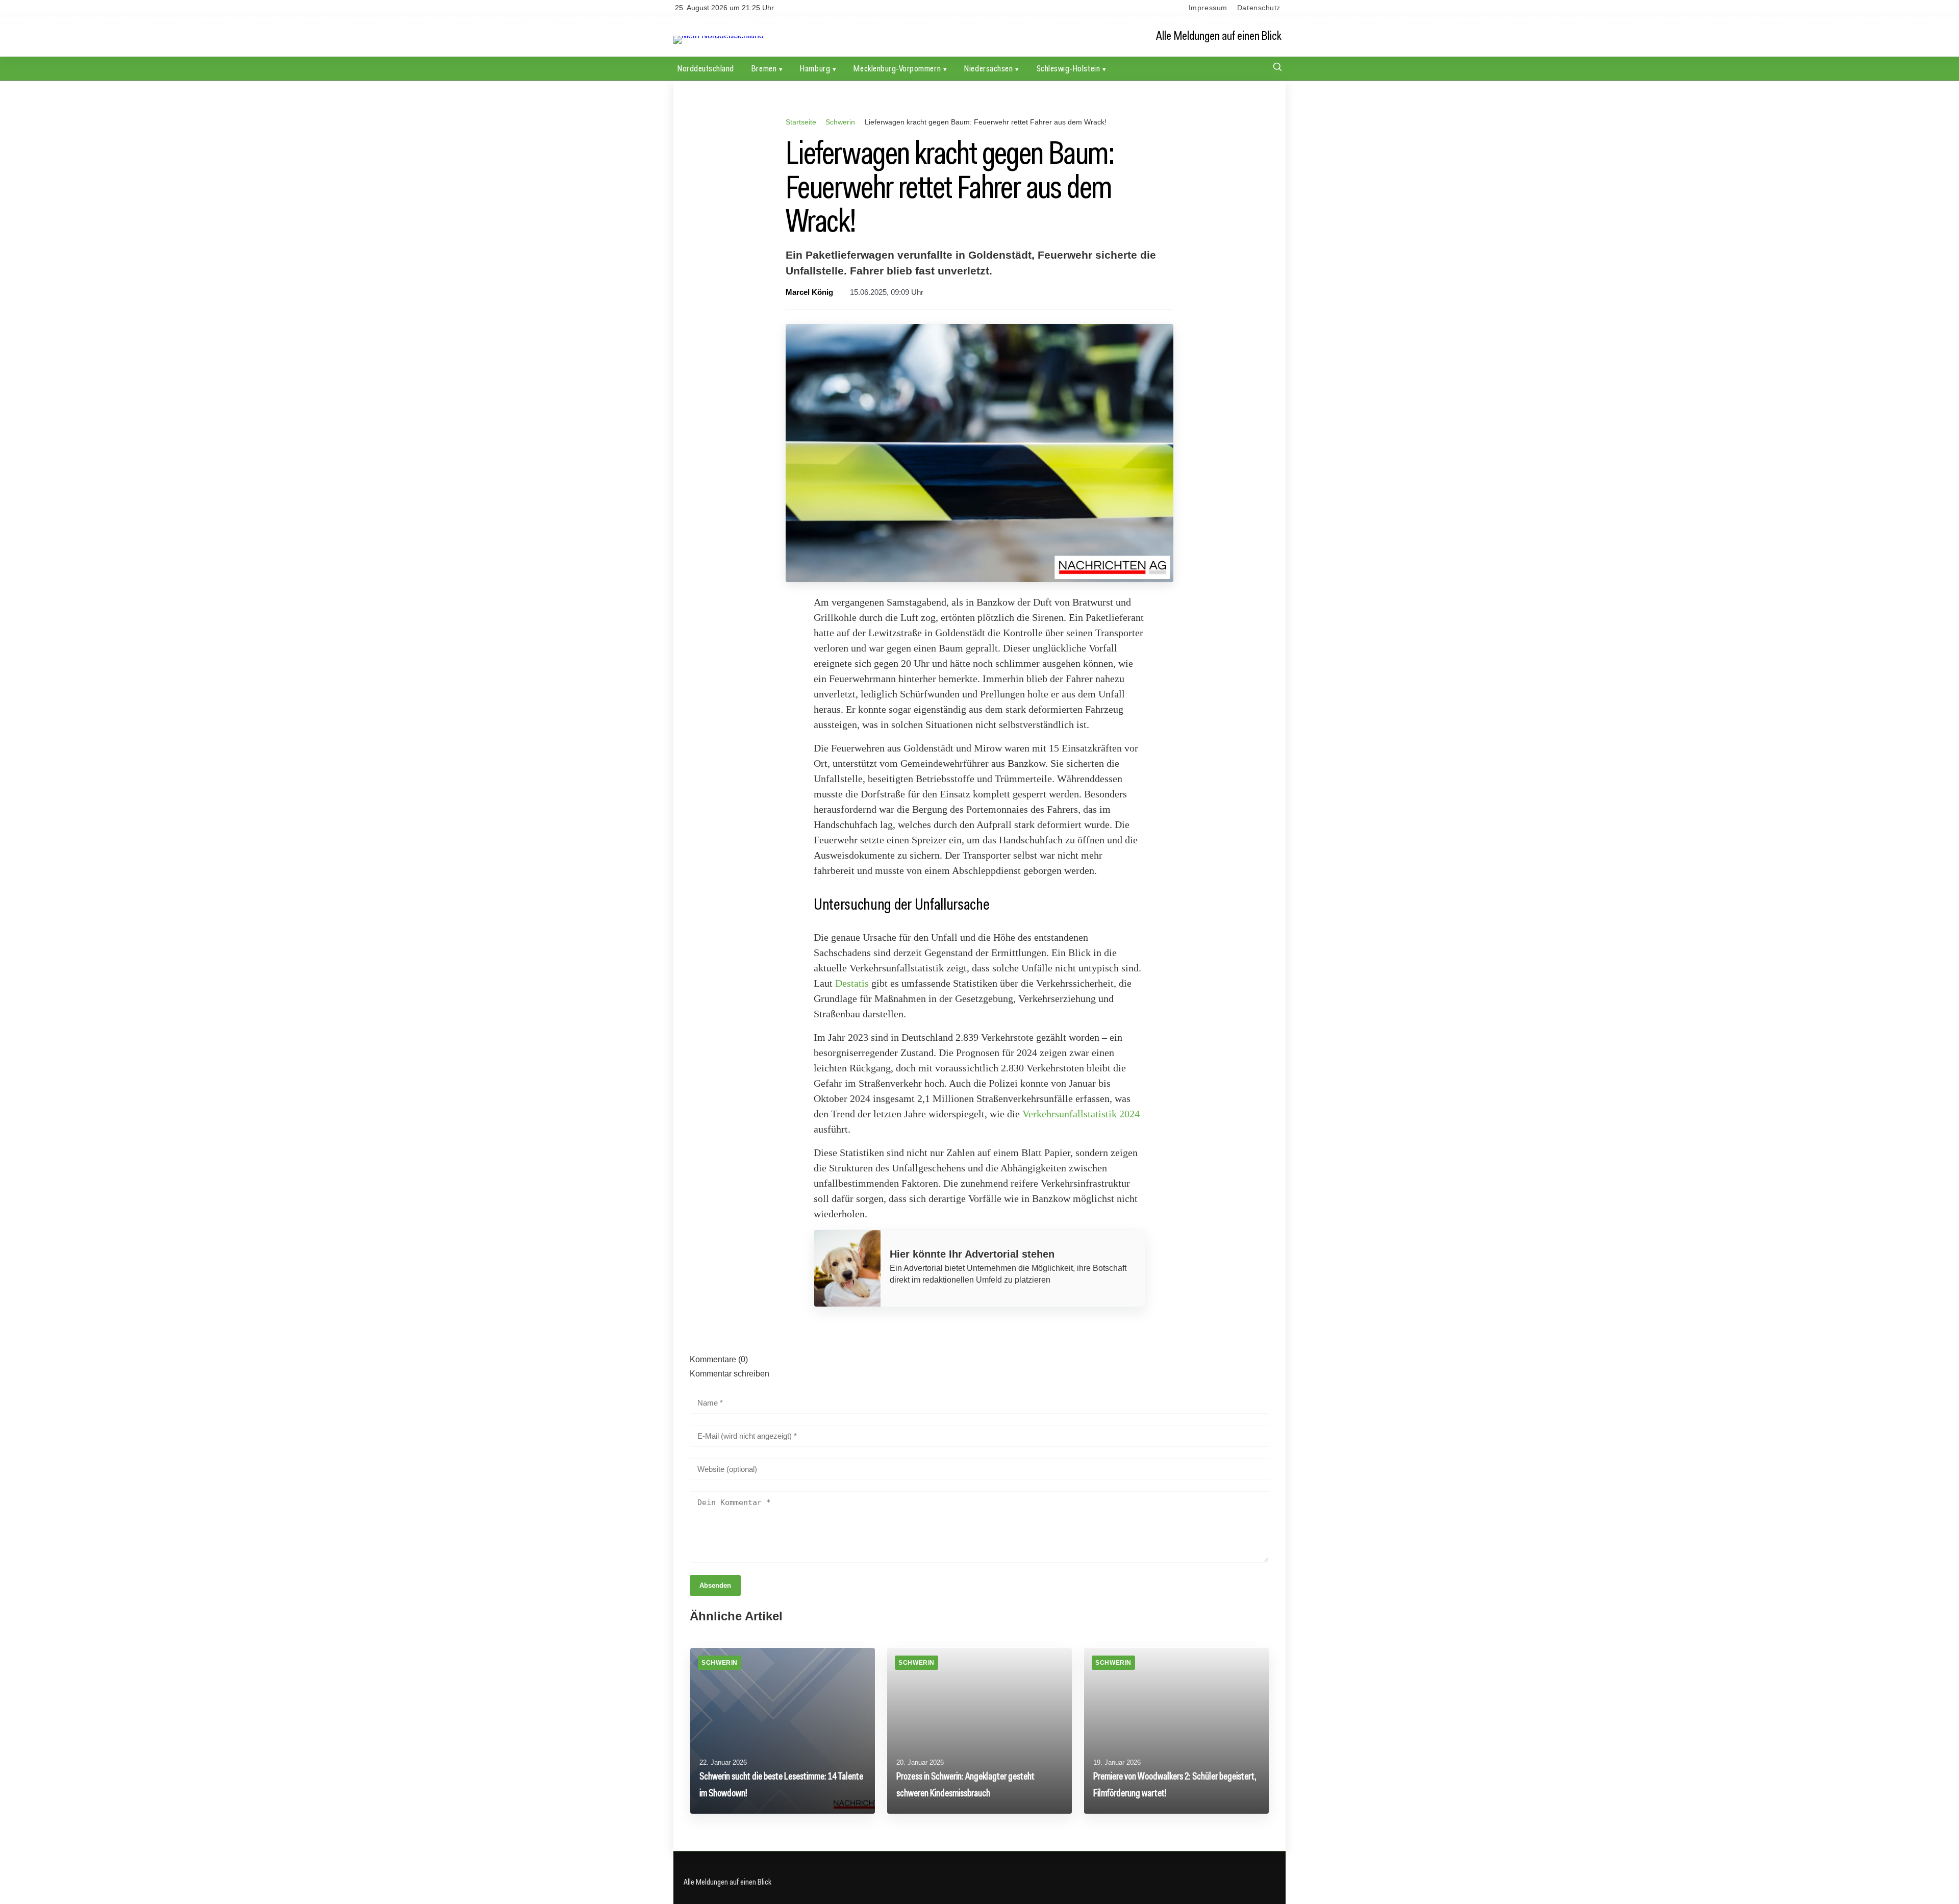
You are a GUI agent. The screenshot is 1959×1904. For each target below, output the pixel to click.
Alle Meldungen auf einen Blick (1219, 36)
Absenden (715, 1585)
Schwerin (840, 122)
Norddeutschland (706, 68)
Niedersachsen (988, 68)
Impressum (1208, 8)
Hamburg (815, 68)
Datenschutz (1259, 8)
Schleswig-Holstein (1069, 68)
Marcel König (809, 292)
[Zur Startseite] (719, 35)
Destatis (852, 983)
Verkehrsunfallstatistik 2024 (1081, 1114)
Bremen (764, 68)
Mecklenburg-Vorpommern (897, 68)
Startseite (801, 122)
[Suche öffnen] (1277, 68)
